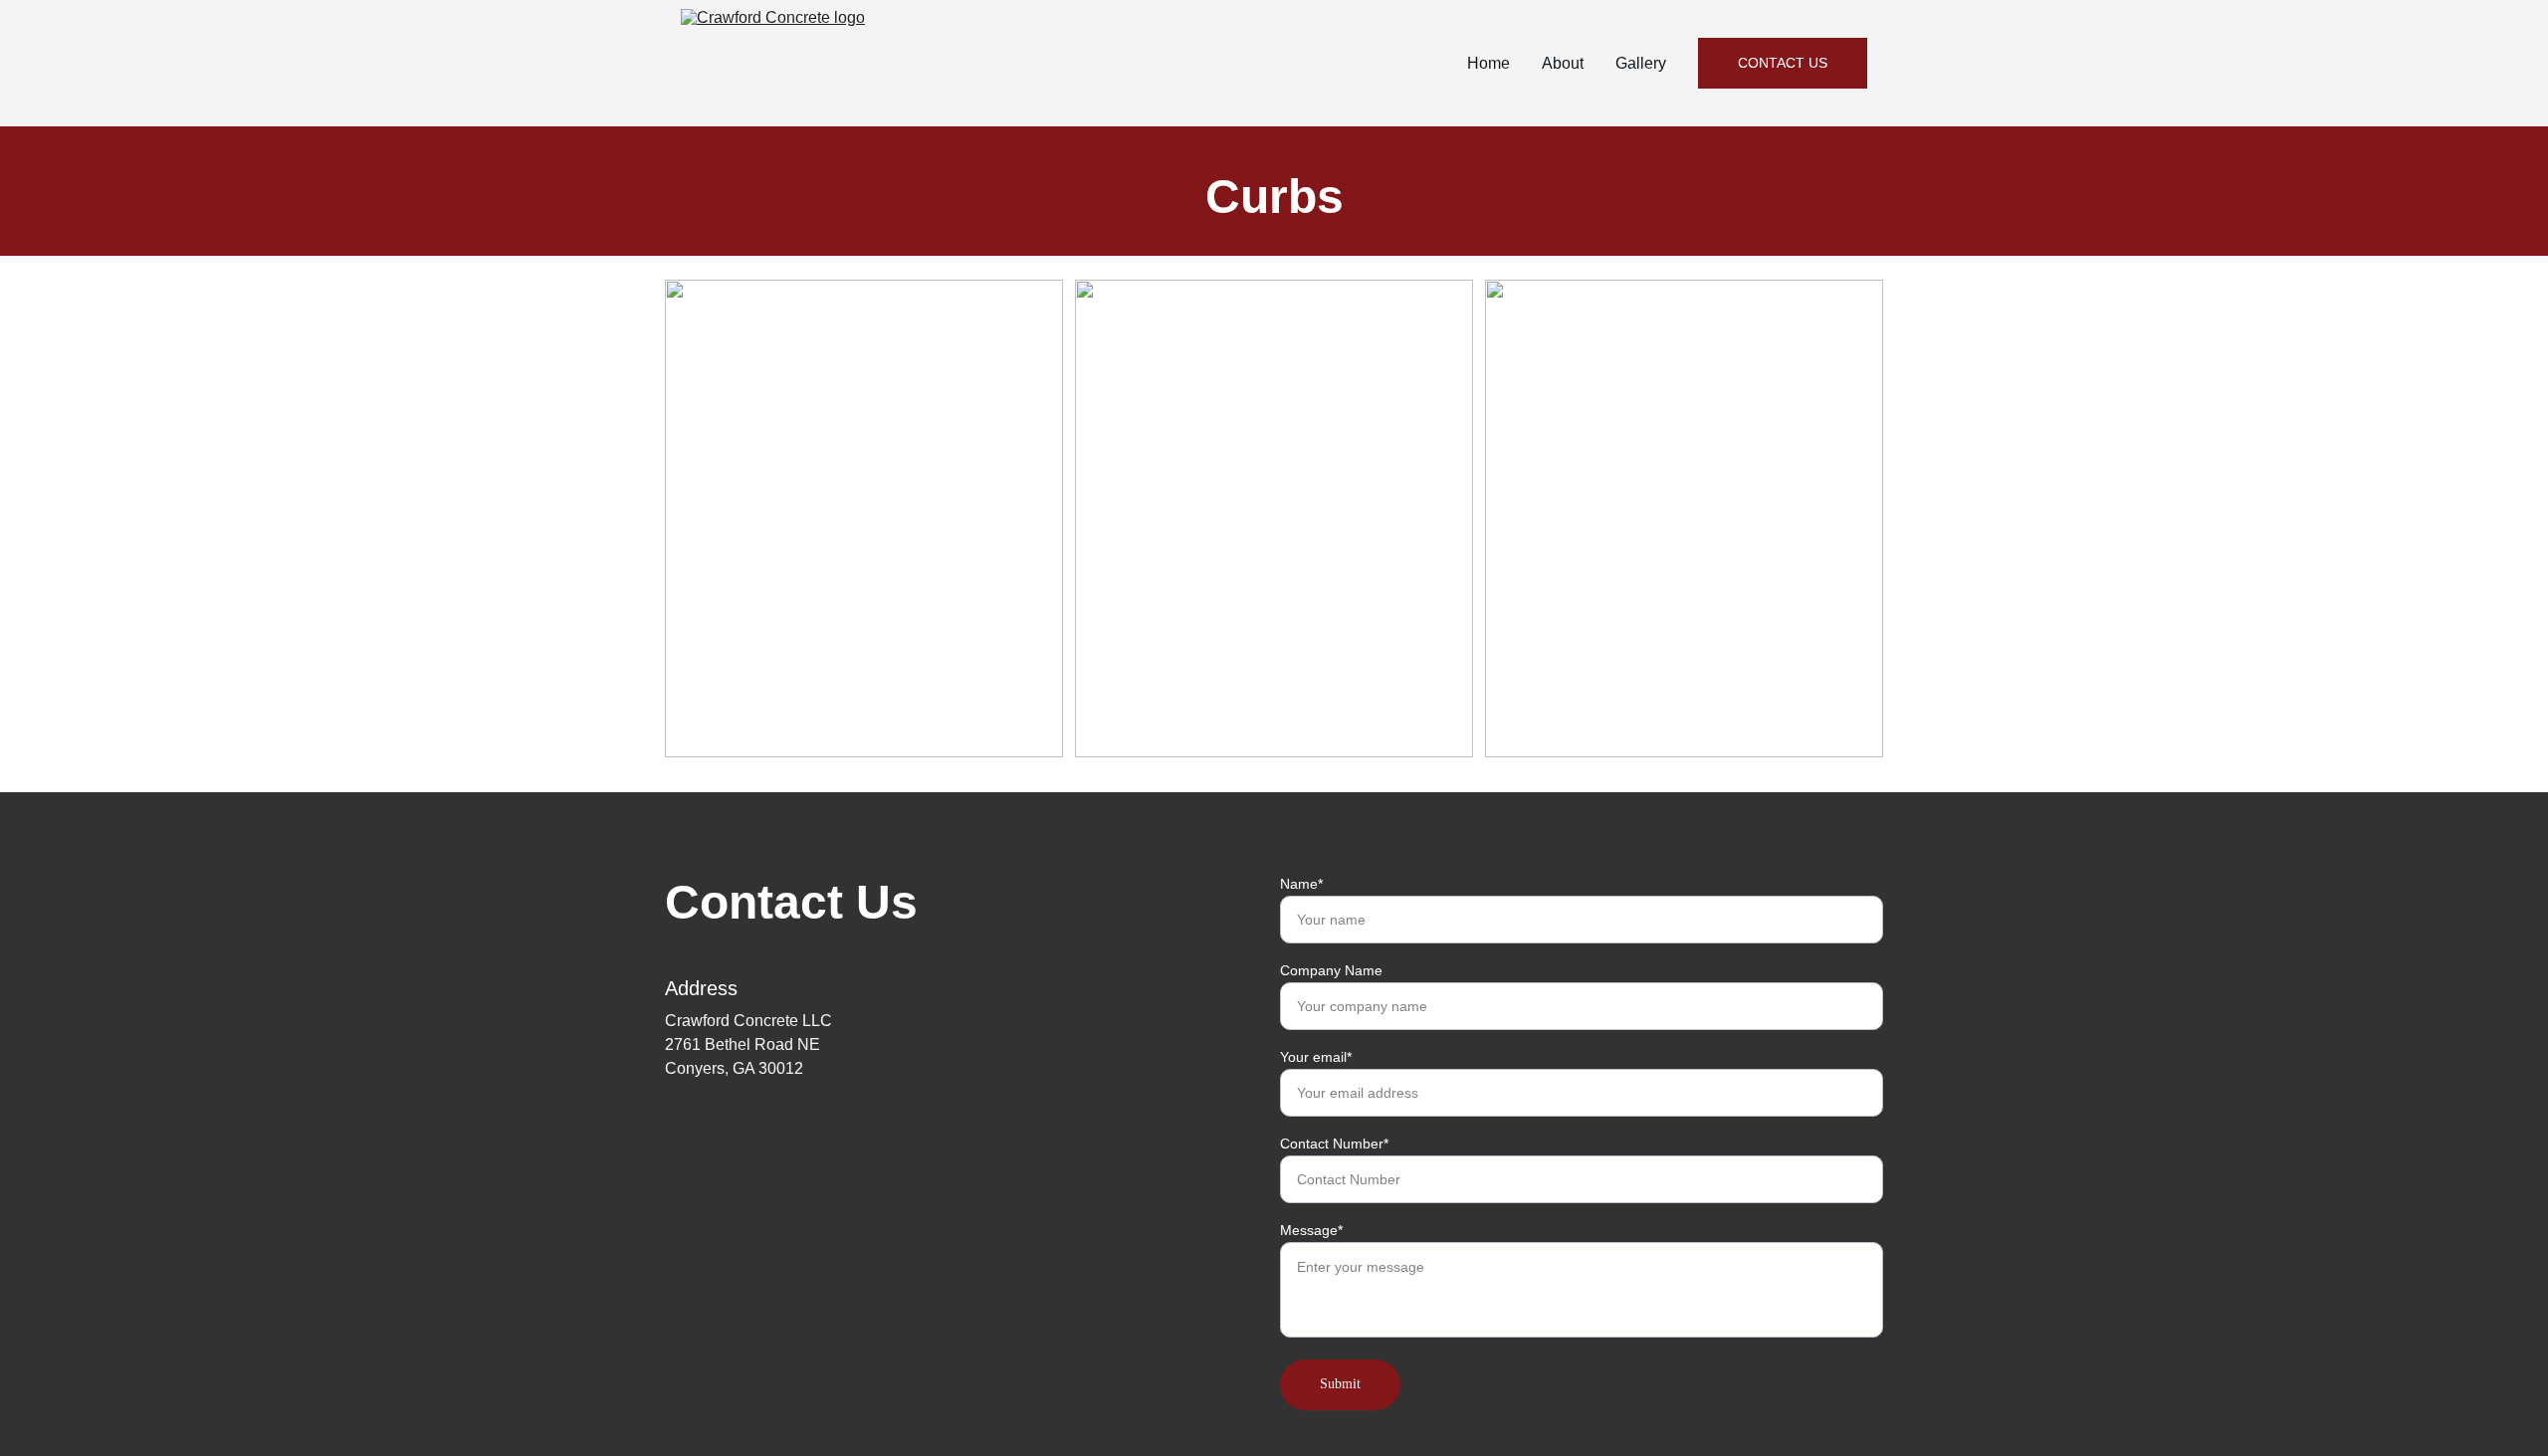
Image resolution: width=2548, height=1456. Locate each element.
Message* (1311, 1230)
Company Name (1331, 970)
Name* (1301, 884)
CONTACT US (1783, 63)
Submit (1340, 1384)
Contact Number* (1334, 1144)
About (1563, 63)
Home (1488, 63)
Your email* (1316, 1057)
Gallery (1641, 63)
